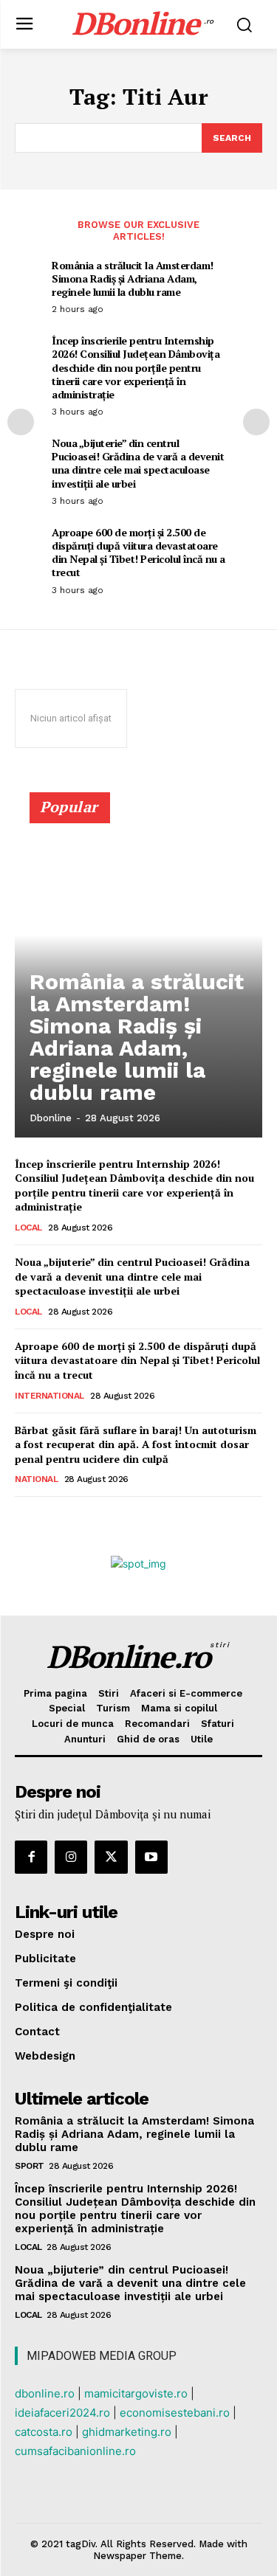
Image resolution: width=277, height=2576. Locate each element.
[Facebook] (31, 1857)
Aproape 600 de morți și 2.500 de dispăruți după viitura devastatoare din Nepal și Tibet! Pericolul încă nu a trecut (138, 553)
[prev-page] (21, 422)
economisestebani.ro (175, 2413)
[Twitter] (111, 1857)
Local (28, 1228)
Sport (30, 2166)
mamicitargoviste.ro (136, 2393)
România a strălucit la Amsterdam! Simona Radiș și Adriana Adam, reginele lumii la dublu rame (133, 278)
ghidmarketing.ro (127, 2432)
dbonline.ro (45, 2393)
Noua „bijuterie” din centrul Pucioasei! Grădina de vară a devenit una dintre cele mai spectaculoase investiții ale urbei (138, 463)
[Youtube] (151, 1857)
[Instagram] (71, 1857)
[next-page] (256, 422)
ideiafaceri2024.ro (62, 2413)
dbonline (51, 1118)
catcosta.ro (44, 2432)
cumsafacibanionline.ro (75, 2451)
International (49, 1396)
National (36, 1479)
